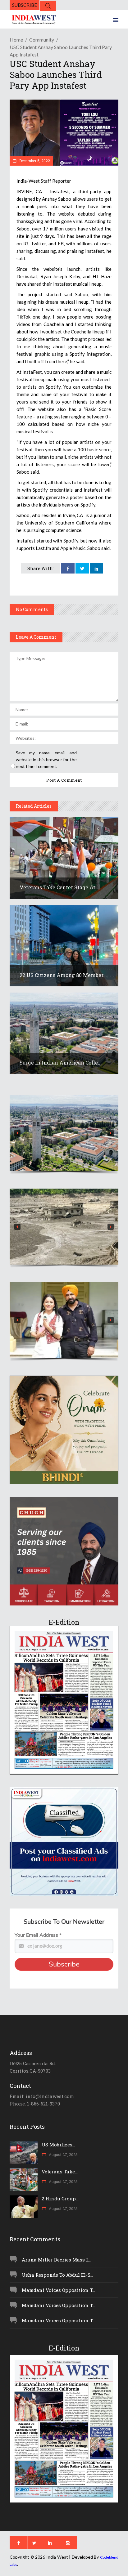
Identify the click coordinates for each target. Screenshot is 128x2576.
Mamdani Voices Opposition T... (58, 2290)
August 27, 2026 (63, 2154)
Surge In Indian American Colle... (61, 1063)
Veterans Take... (60, 2172)
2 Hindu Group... (60, 2199)
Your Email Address (38, 1935)
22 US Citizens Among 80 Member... (63, 975)
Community (42, 40)
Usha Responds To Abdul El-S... (57, 2275)
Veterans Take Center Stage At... (59, 887)
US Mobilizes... (58, 2145)
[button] (64, 1133)
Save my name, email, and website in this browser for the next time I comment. (46, 759)
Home (16, 40)
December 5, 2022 (34, 161)
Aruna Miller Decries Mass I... (56, 2260)
